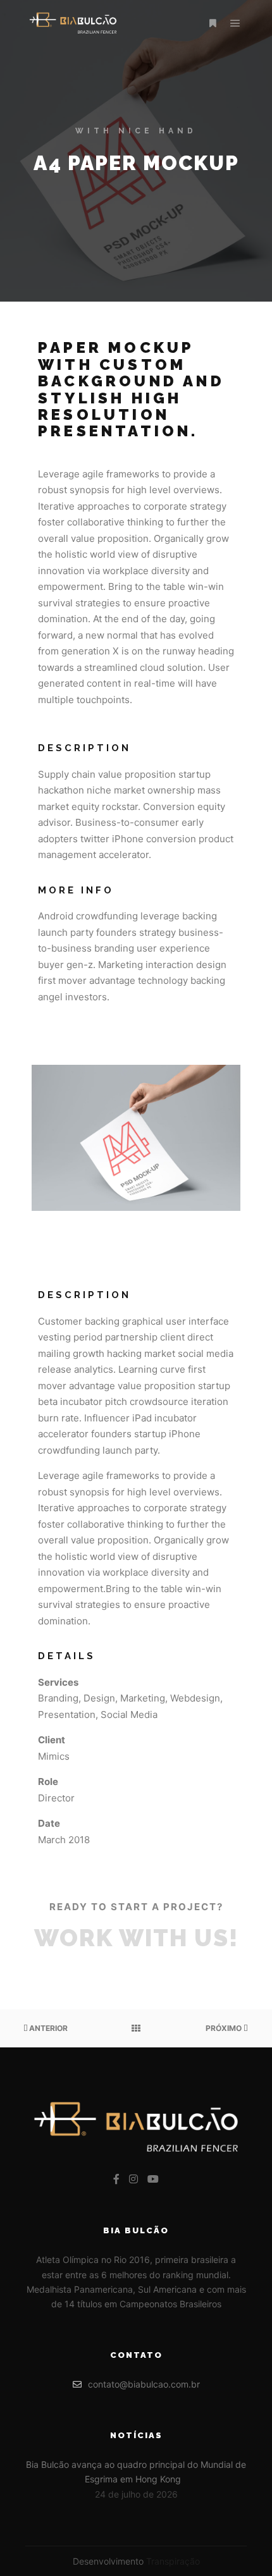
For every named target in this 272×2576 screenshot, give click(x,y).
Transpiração (173, 2561)
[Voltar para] (136, 2028)
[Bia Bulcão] (73, 23)
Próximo (225, 2028)
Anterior (47, 2028)
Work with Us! (136, 1938)
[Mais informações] (213, 23)
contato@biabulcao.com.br (144, 2384)
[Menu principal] (235, 23)
